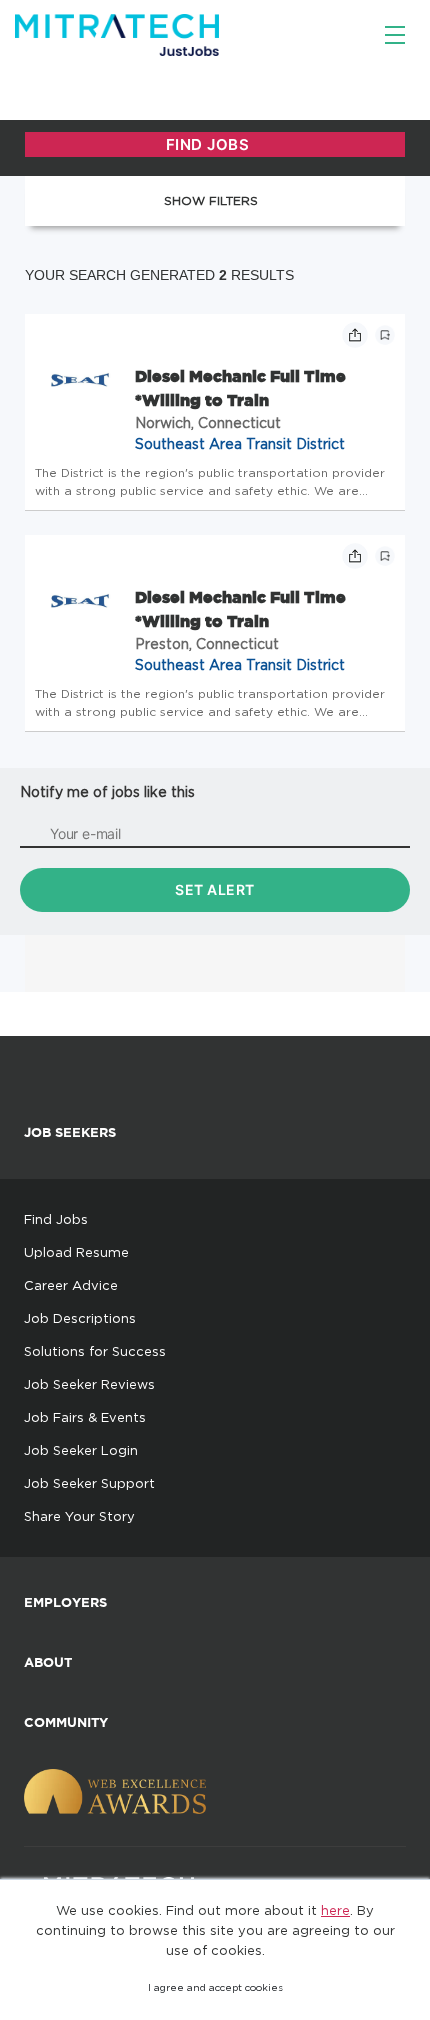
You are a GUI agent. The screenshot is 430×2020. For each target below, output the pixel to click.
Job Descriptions (80, 1318)
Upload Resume (76, 1252)
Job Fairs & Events (85, 1417)
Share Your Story (79, 1516)
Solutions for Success (95, 1351)
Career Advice (71, 1285)
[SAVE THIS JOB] (385, 335)
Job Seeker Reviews (89, 1384)
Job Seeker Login (81, 1450)
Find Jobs (56, 1219)
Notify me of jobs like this (107, 791)
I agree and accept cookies (215, 1987)
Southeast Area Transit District (240, 443)
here (335, 1910)
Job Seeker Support (89, 1483)
